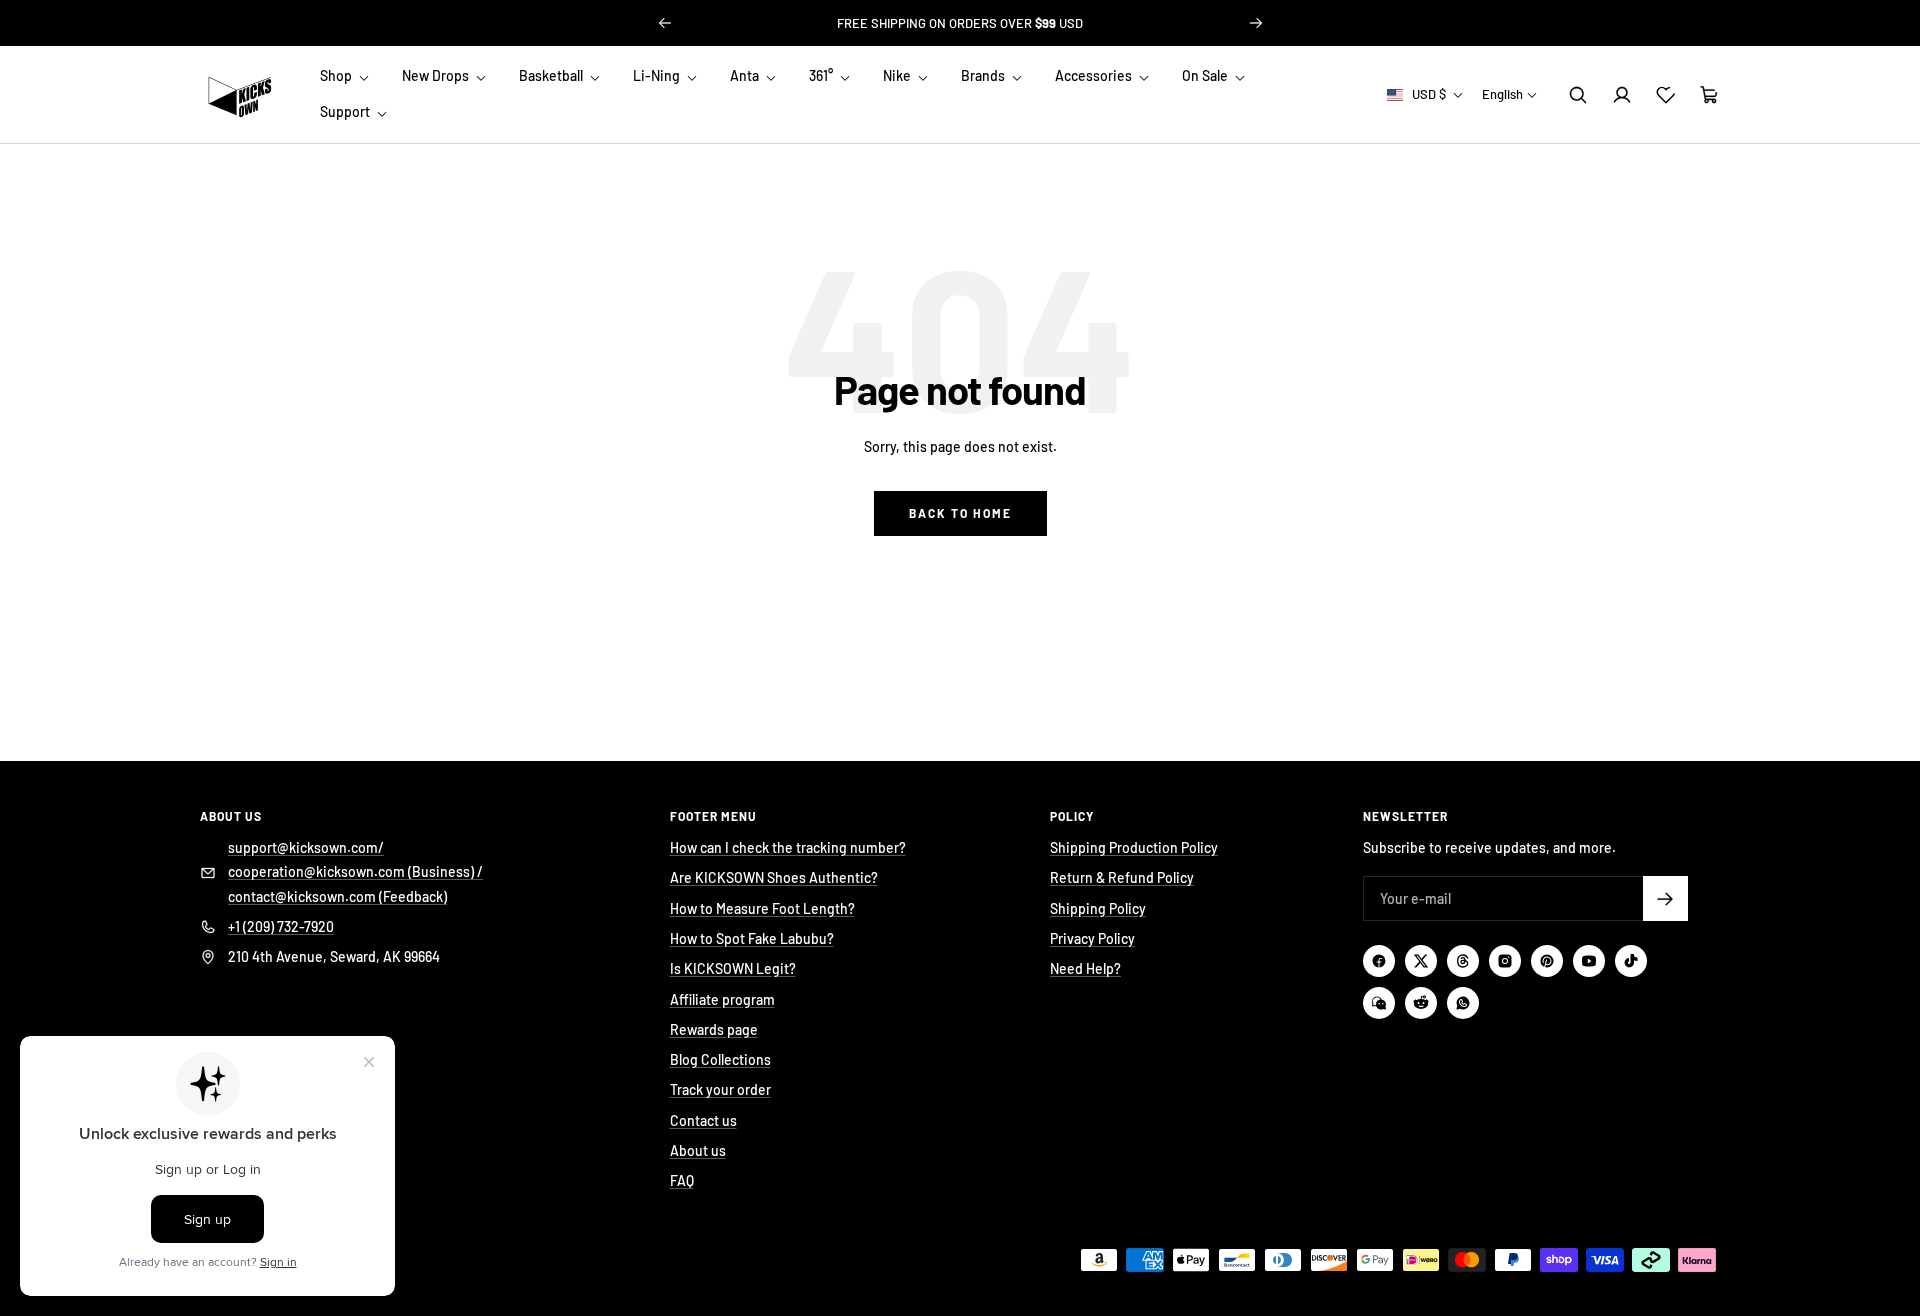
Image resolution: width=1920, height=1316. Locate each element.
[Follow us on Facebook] (1379, 961)
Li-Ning (658, 75)
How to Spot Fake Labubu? (752, 938)
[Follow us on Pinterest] (1547, 961)
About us (698, 1150)
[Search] (1578, 95)
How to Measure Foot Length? (762, 908)
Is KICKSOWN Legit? (733, 968)
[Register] (1665, 898)
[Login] (1622, 95)
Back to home (960, 513)
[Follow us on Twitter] (1421, 961)
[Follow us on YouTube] (1589, 961)
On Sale (1206, 75)
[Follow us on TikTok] (1631, 961)
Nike (898, 75)
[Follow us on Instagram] (1505, 961)
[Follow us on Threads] (1463, 961)
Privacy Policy (1092, 938)
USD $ (1429, 94)
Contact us (703, 1120)
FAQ (682, 1180)
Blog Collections (720, 1059)
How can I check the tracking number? (788, 847)
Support (346, 112)
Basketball (552, 75)
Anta (746, 75)
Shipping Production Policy (1134, 847)
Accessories (1095, 75)
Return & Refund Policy (1122, 877)
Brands (984, 75)
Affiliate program (722, 999)
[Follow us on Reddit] (1421, 1003)
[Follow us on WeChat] (1379, 1003)
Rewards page (714, 1029)
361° (822, 75)
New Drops (437, 75)
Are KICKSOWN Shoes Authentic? (774, 877)
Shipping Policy (1098, 908)
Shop (337, 75)
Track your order (720, 1089)
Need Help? (1085, 968)
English (1502, 94)
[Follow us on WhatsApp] (1463, 1003)
